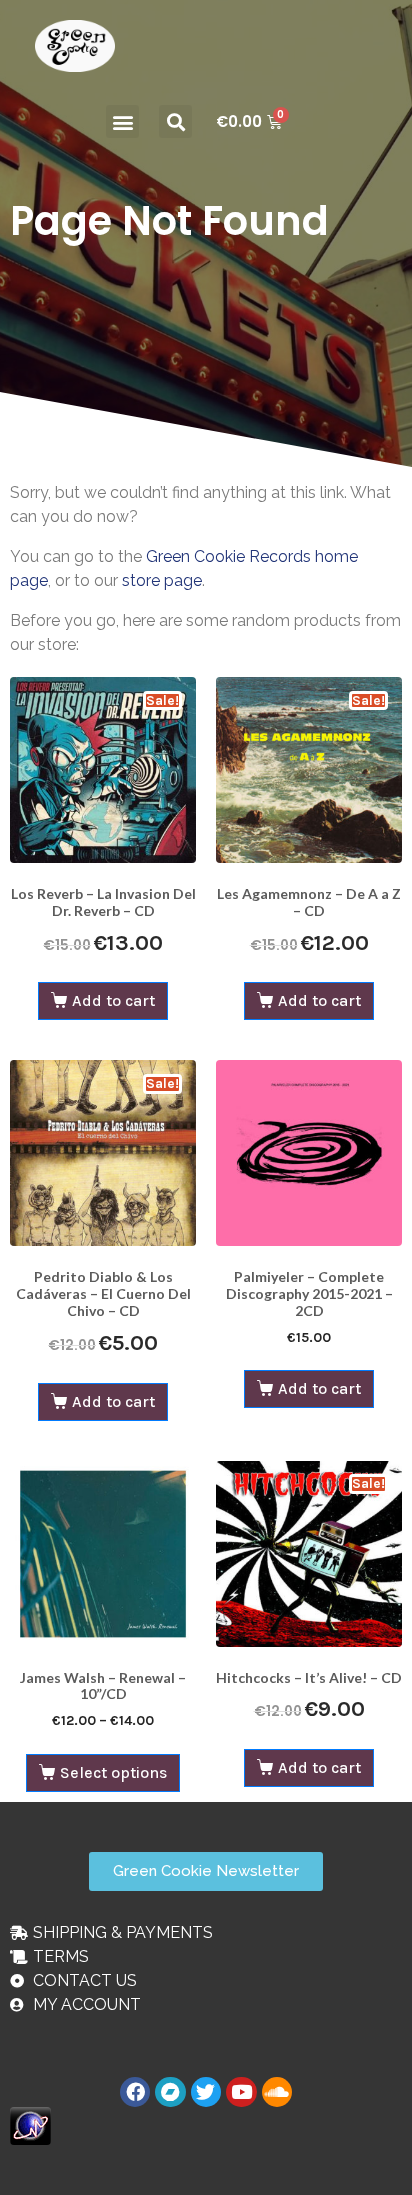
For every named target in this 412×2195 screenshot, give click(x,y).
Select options (113, 1772)
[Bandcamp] (170, 2092)
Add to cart (113, 1000)
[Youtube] (241, 2092)
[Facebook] (135, 2092)
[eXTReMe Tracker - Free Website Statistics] (30, 2124)
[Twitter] (206, 2092)
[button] (122, 121)
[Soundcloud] (277, 2092)
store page (162, 580)
